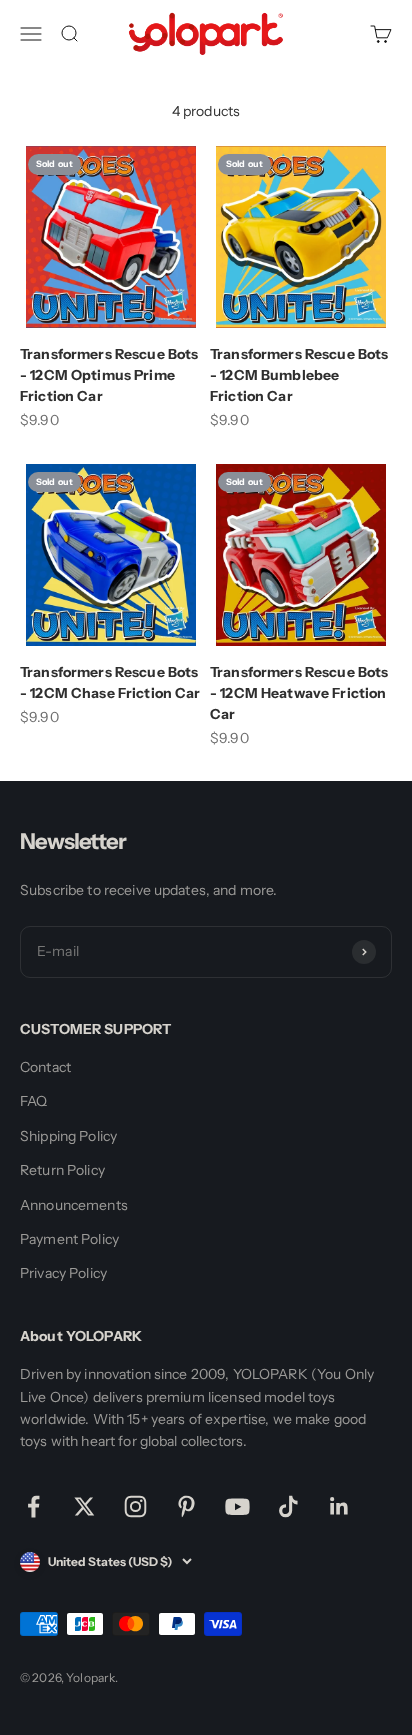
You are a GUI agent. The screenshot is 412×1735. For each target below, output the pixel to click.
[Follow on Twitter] (84, 1506)
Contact (45, 1067)
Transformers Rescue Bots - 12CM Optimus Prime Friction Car (109, 375)
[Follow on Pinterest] (186, 1506)
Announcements (74, 1205)
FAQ (33, 1101)
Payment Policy (69, 1239)
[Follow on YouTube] (237, 1506)
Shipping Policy (68, 1136)
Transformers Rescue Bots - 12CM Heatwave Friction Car (299, 693)
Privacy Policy (63, 1273)
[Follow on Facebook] (33, 1506)
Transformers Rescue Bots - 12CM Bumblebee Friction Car (299, 375)
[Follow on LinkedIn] (339, 1506)
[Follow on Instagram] (135, 1506)
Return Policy (62, 1170)
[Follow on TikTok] (288, 1506)
